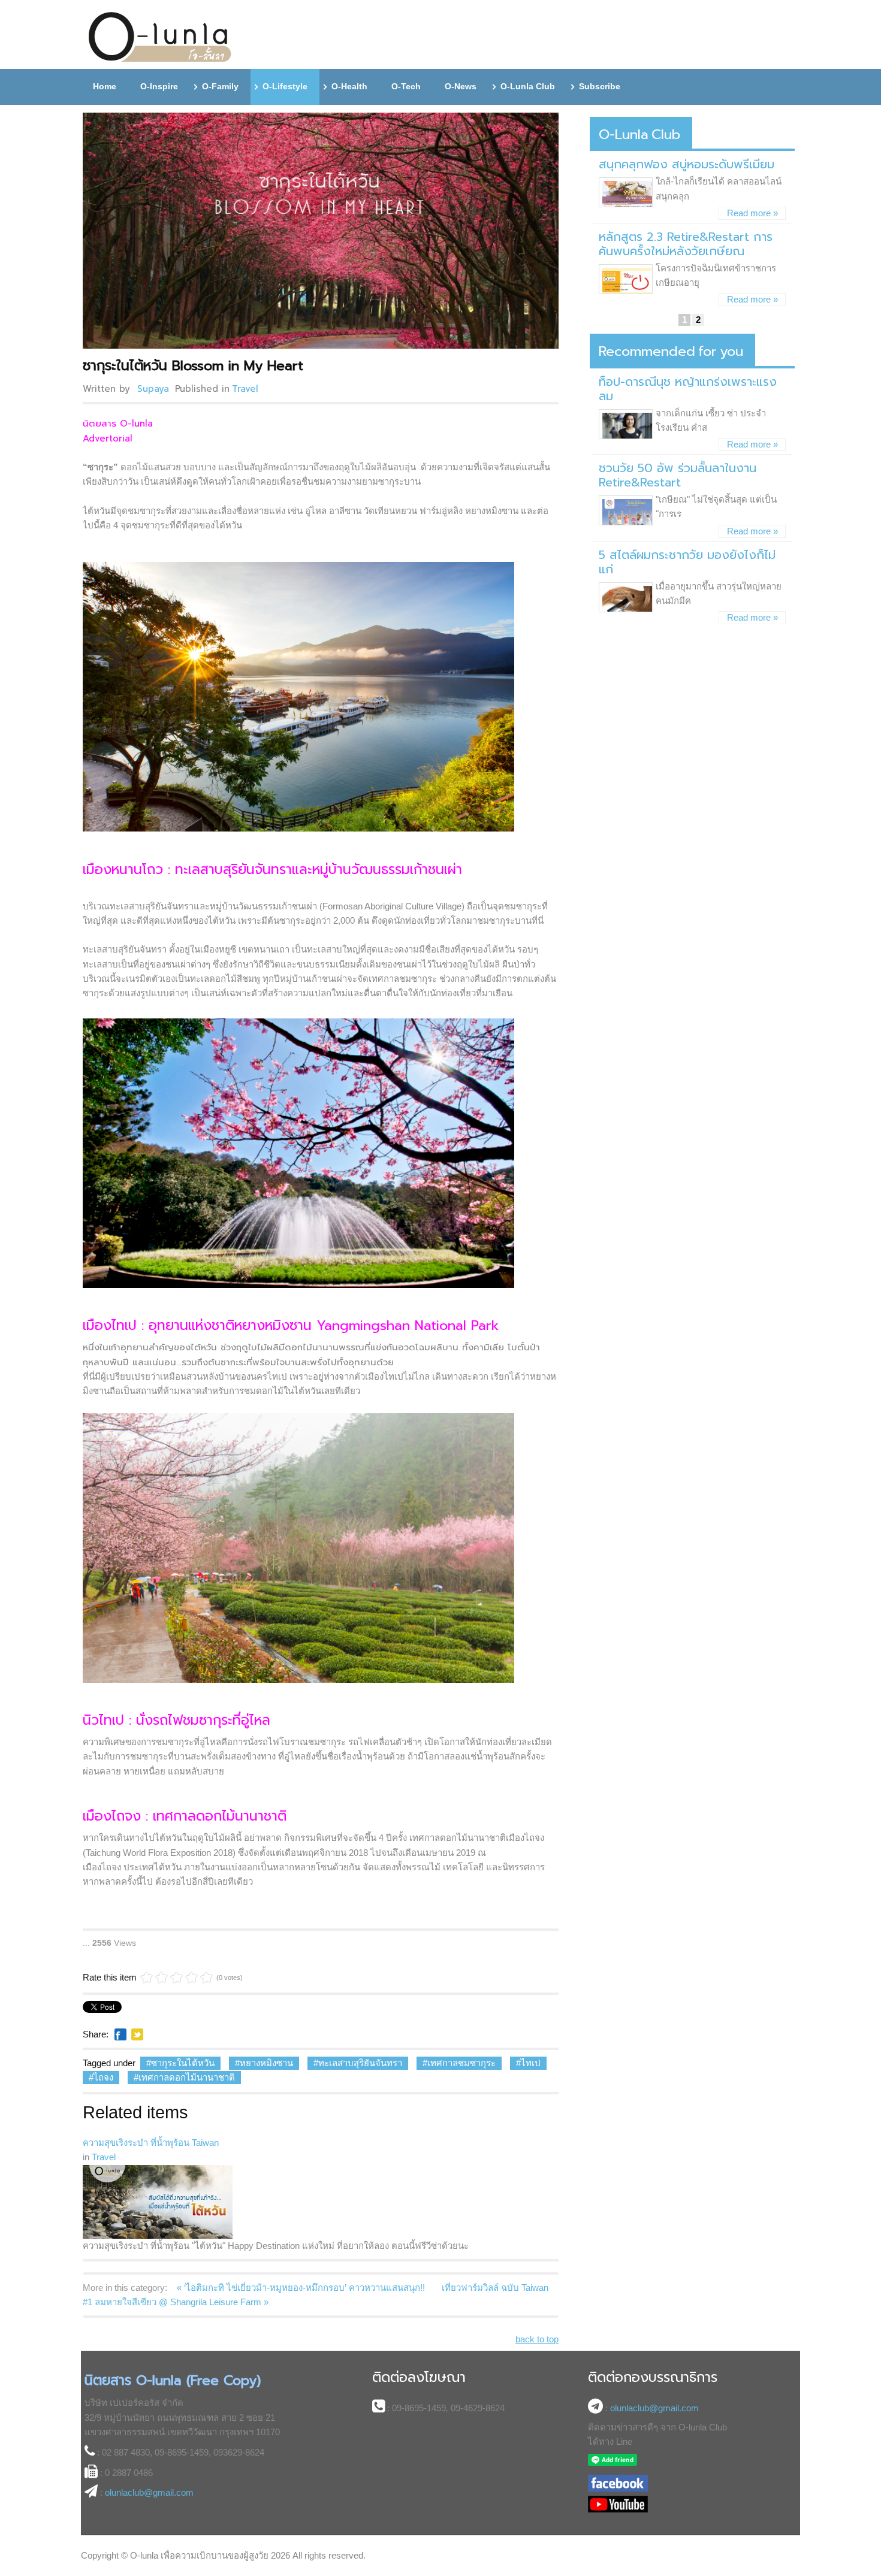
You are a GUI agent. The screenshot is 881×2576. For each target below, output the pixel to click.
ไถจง (103, 2077)
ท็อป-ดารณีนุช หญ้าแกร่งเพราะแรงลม (688, 389)
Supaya (153, 389)
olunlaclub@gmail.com (149, 2492)
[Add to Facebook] (120, 2034)
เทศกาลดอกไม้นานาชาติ (187, 2077)
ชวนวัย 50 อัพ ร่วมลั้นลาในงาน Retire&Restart (678, 475)
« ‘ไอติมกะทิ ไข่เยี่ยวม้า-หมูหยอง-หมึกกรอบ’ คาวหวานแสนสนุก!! (302, 2288)
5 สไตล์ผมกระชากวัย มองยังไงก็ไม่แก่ (687, 562)
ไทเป (531, 2063)
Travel (245, 389)
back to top (537, 2339)
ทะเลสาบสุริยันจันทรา (360, 2063)
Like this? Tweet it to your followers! (137, 2034)
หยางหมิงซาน (266, 2063)
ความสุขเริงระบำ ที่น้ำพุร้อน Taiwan (151, 2143)
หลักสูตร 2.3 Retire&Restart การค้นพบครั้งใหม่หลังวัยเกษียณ (686, 244)
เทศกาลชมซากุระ (461, 2063)
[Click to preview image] (322, 231)
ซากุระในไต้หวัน (183, 2063)
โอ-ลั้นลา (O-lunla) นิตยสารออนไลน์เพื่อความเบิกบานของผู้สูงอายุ (160, 37)
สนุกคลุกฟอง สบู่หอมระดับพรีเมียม (687, 164)
